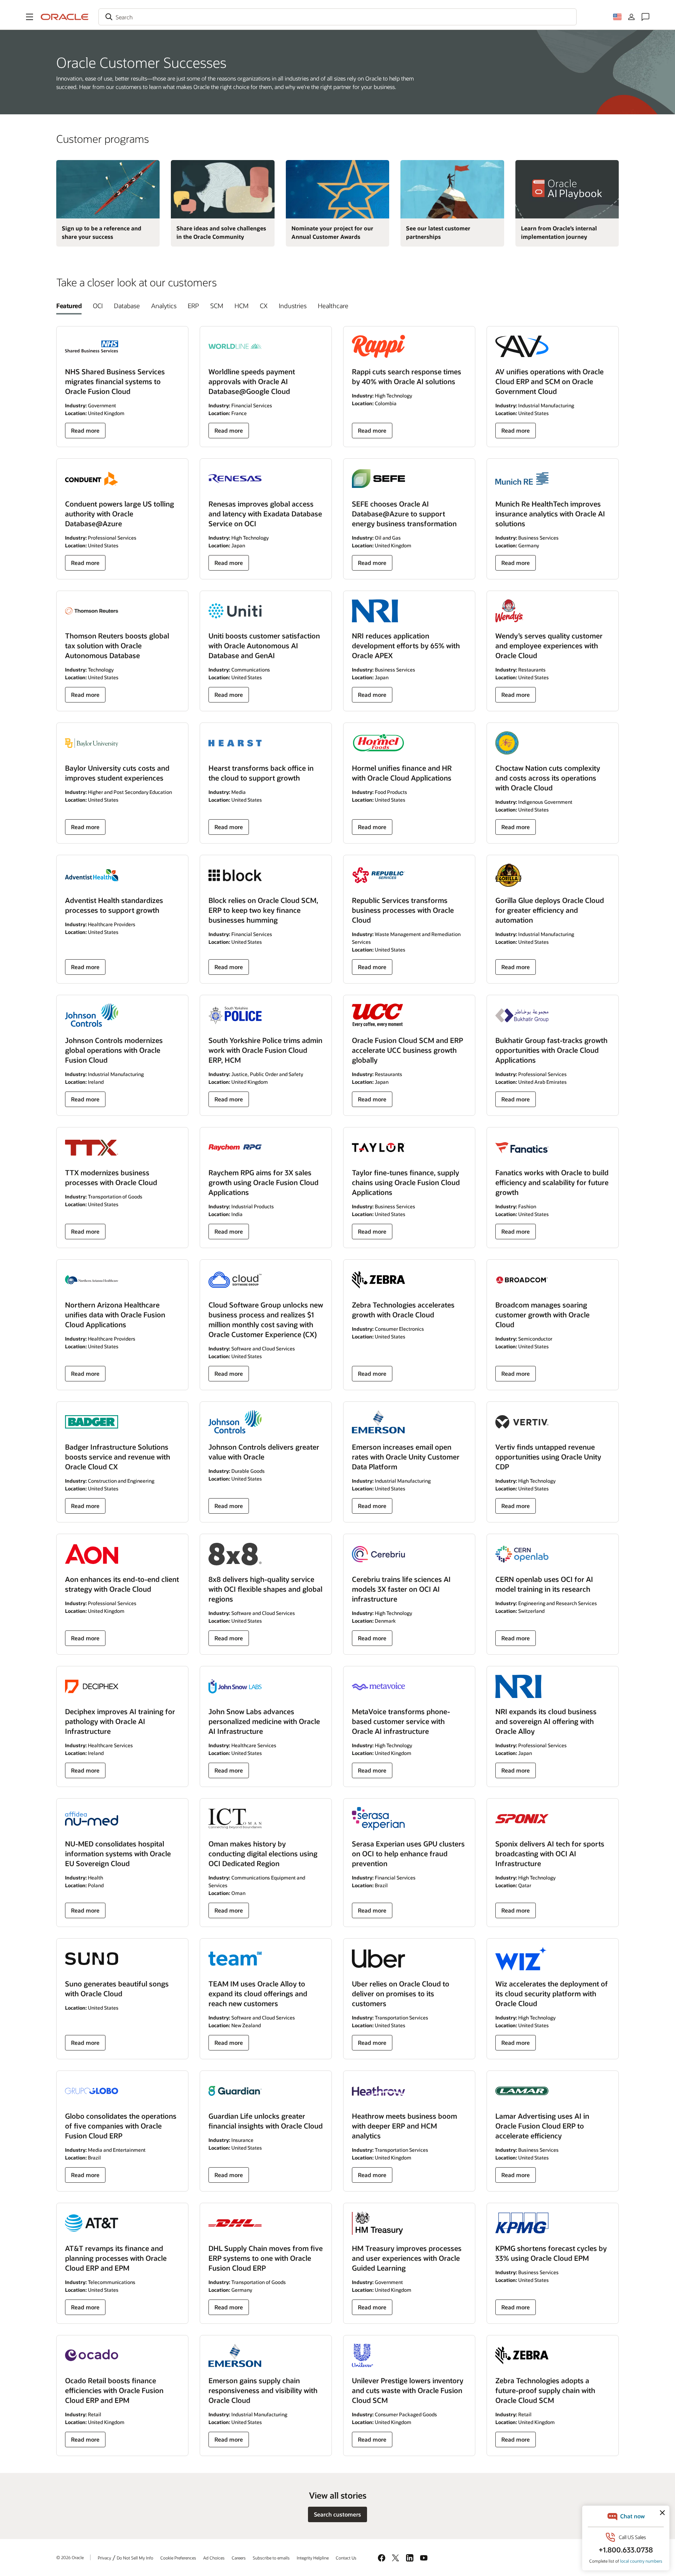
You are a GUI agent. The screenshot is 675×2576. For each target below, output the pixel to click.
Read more (85, 430)
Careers (239, 2558)
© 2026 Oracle (70, 2557)
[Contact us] (645, 17)
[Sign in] (631, 17)
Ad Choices (214, 2558)
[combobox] (337, 17)
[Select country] (617, 17)
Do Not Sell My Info (135, 2558)
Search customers (337, 2514)
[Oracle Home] (65, 17)
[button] (30, 17)
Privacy (104, 2558)
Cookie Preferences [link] (178, 2558)
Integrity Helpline (313, 2558)
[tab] (69, 306)
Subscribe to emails (271, 2558)
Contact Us (346, 2558)
